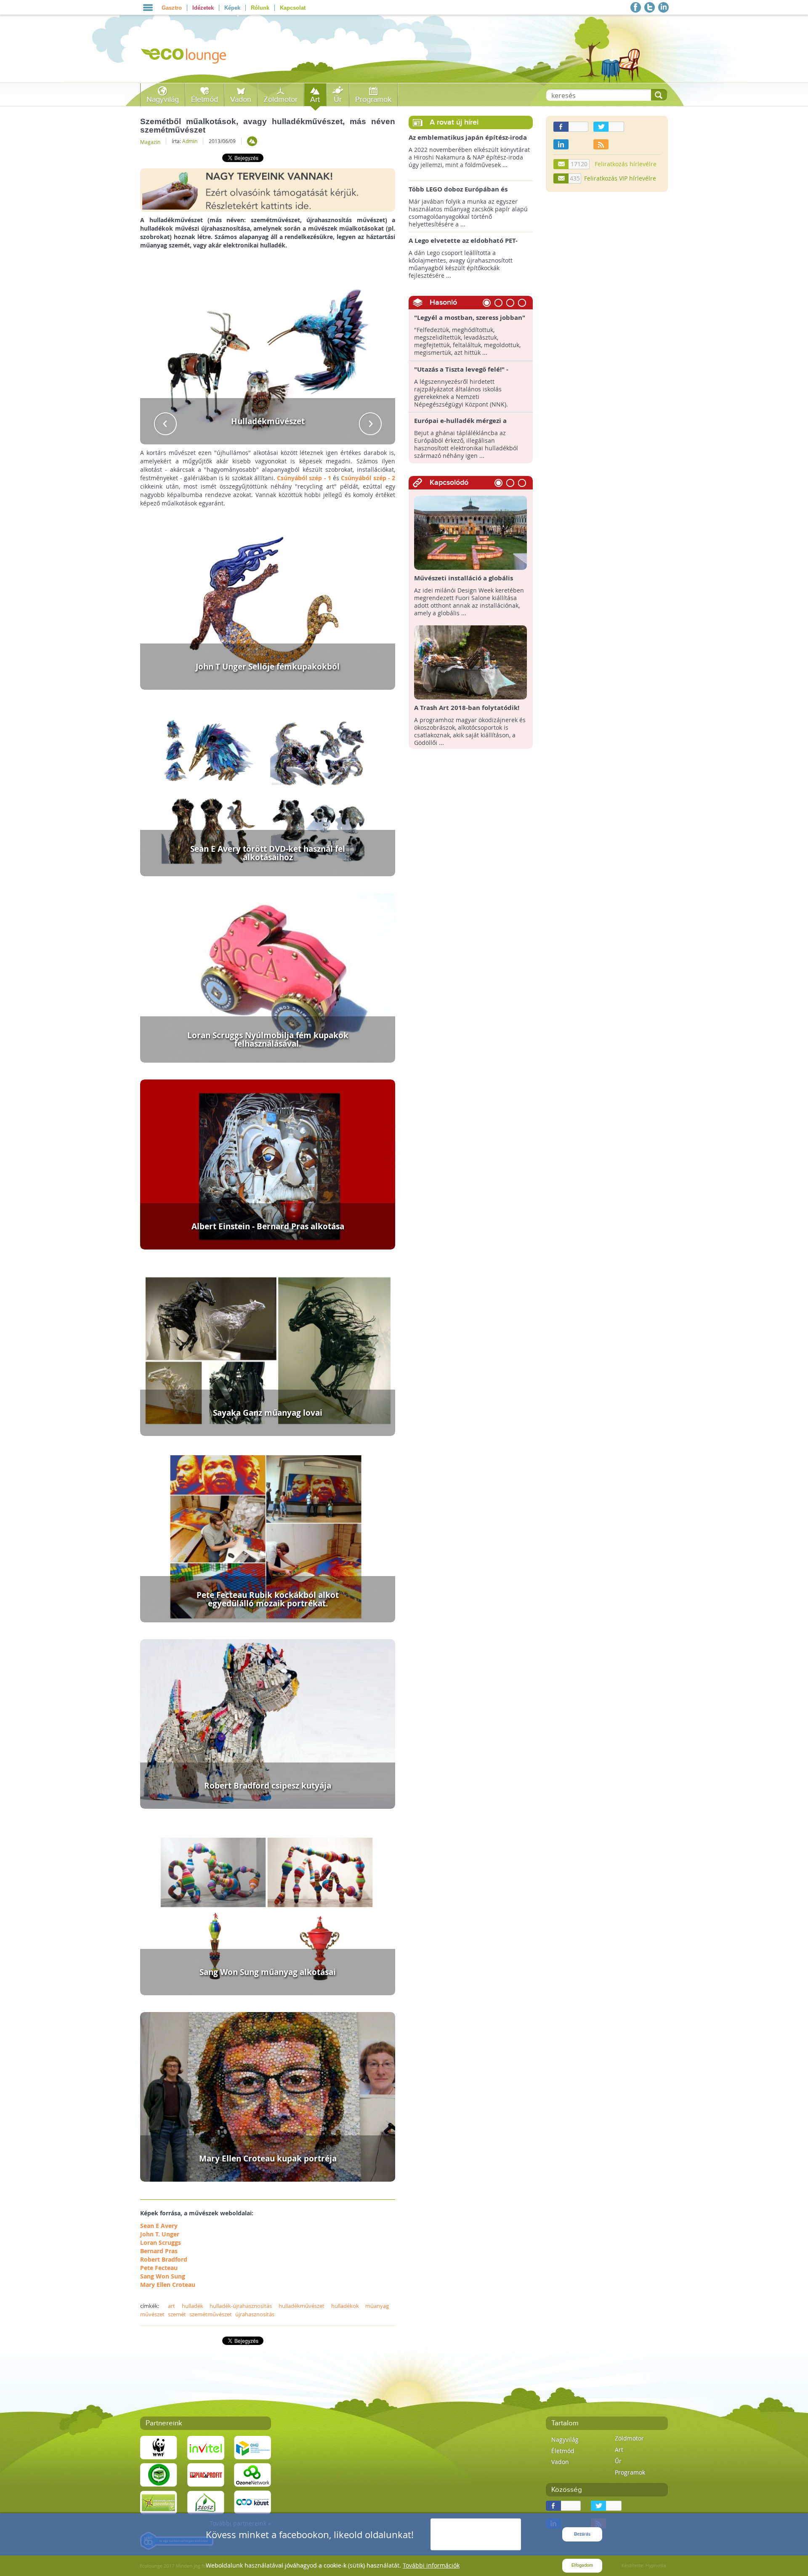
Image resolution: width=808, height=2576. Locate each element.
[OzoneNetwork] (252, 2475)
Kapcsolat (293, 8)
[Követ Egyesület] (252, 2502)
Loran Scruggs (161, 2242)
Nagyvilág (163, 100)
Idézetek (203, 8)
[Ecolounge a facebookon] (636, 7)
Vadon (241, 100)
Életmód (205, 100)
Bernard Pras (159, 2251)
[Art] (252, 141)
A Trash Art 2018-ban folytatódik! (467, 708)
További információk (431, 2565)
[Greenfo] (159, 2502)
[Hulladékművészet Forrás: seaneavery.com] (268, 359)
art (171, 2306)
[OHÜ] (252, 2447)
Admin (190, 141)
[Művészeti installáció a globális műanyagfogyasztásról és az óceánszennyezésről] (471, 532)
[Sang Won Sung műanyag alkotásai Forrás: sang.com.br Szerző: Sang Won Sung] (268, 1910)
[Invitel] (206, 2447)
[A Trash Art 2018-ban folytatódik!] (471, 662)
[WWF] (159, 2447)
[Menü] (148, 8)
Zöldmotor (280, 100)
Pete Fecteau (159, 2268)
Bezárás (582, 2534)
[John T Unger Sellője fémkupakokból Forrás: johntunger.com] (268, 604)
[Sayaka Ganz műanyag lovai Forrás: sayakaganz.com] (268, 1350)
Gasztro (172, 8)
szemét (177, 2314)
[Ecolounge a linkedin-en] (663, 7)
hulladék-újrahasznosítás (241, 2306)
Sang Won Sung (163, 2276)
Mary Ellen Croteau (168, 2285)
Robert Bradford (164, 2259)
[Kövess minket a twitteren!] (650, 7)
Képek (232, 8)
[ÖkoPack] (159, 2475)
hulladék (193, 2306)
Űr (338, 100)
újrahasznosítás (255, 2314)
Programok (373, 100)
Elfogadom (582, 2565)
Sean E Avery (159, 2226)
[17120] (561, 164)
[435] (561, 178)
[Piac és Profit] (206, 2475)
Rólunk (260, 8)
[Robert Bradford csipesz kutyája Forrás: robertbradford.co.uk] (268, 1723)
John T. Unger (160, 2234)
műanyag (377, 2306)
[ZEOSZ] (206, 2502)
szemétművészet (211, 2314)
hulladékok (345, 2306)
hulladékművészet (302, 2306)
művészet (152, 2314)
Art (315, 100)
